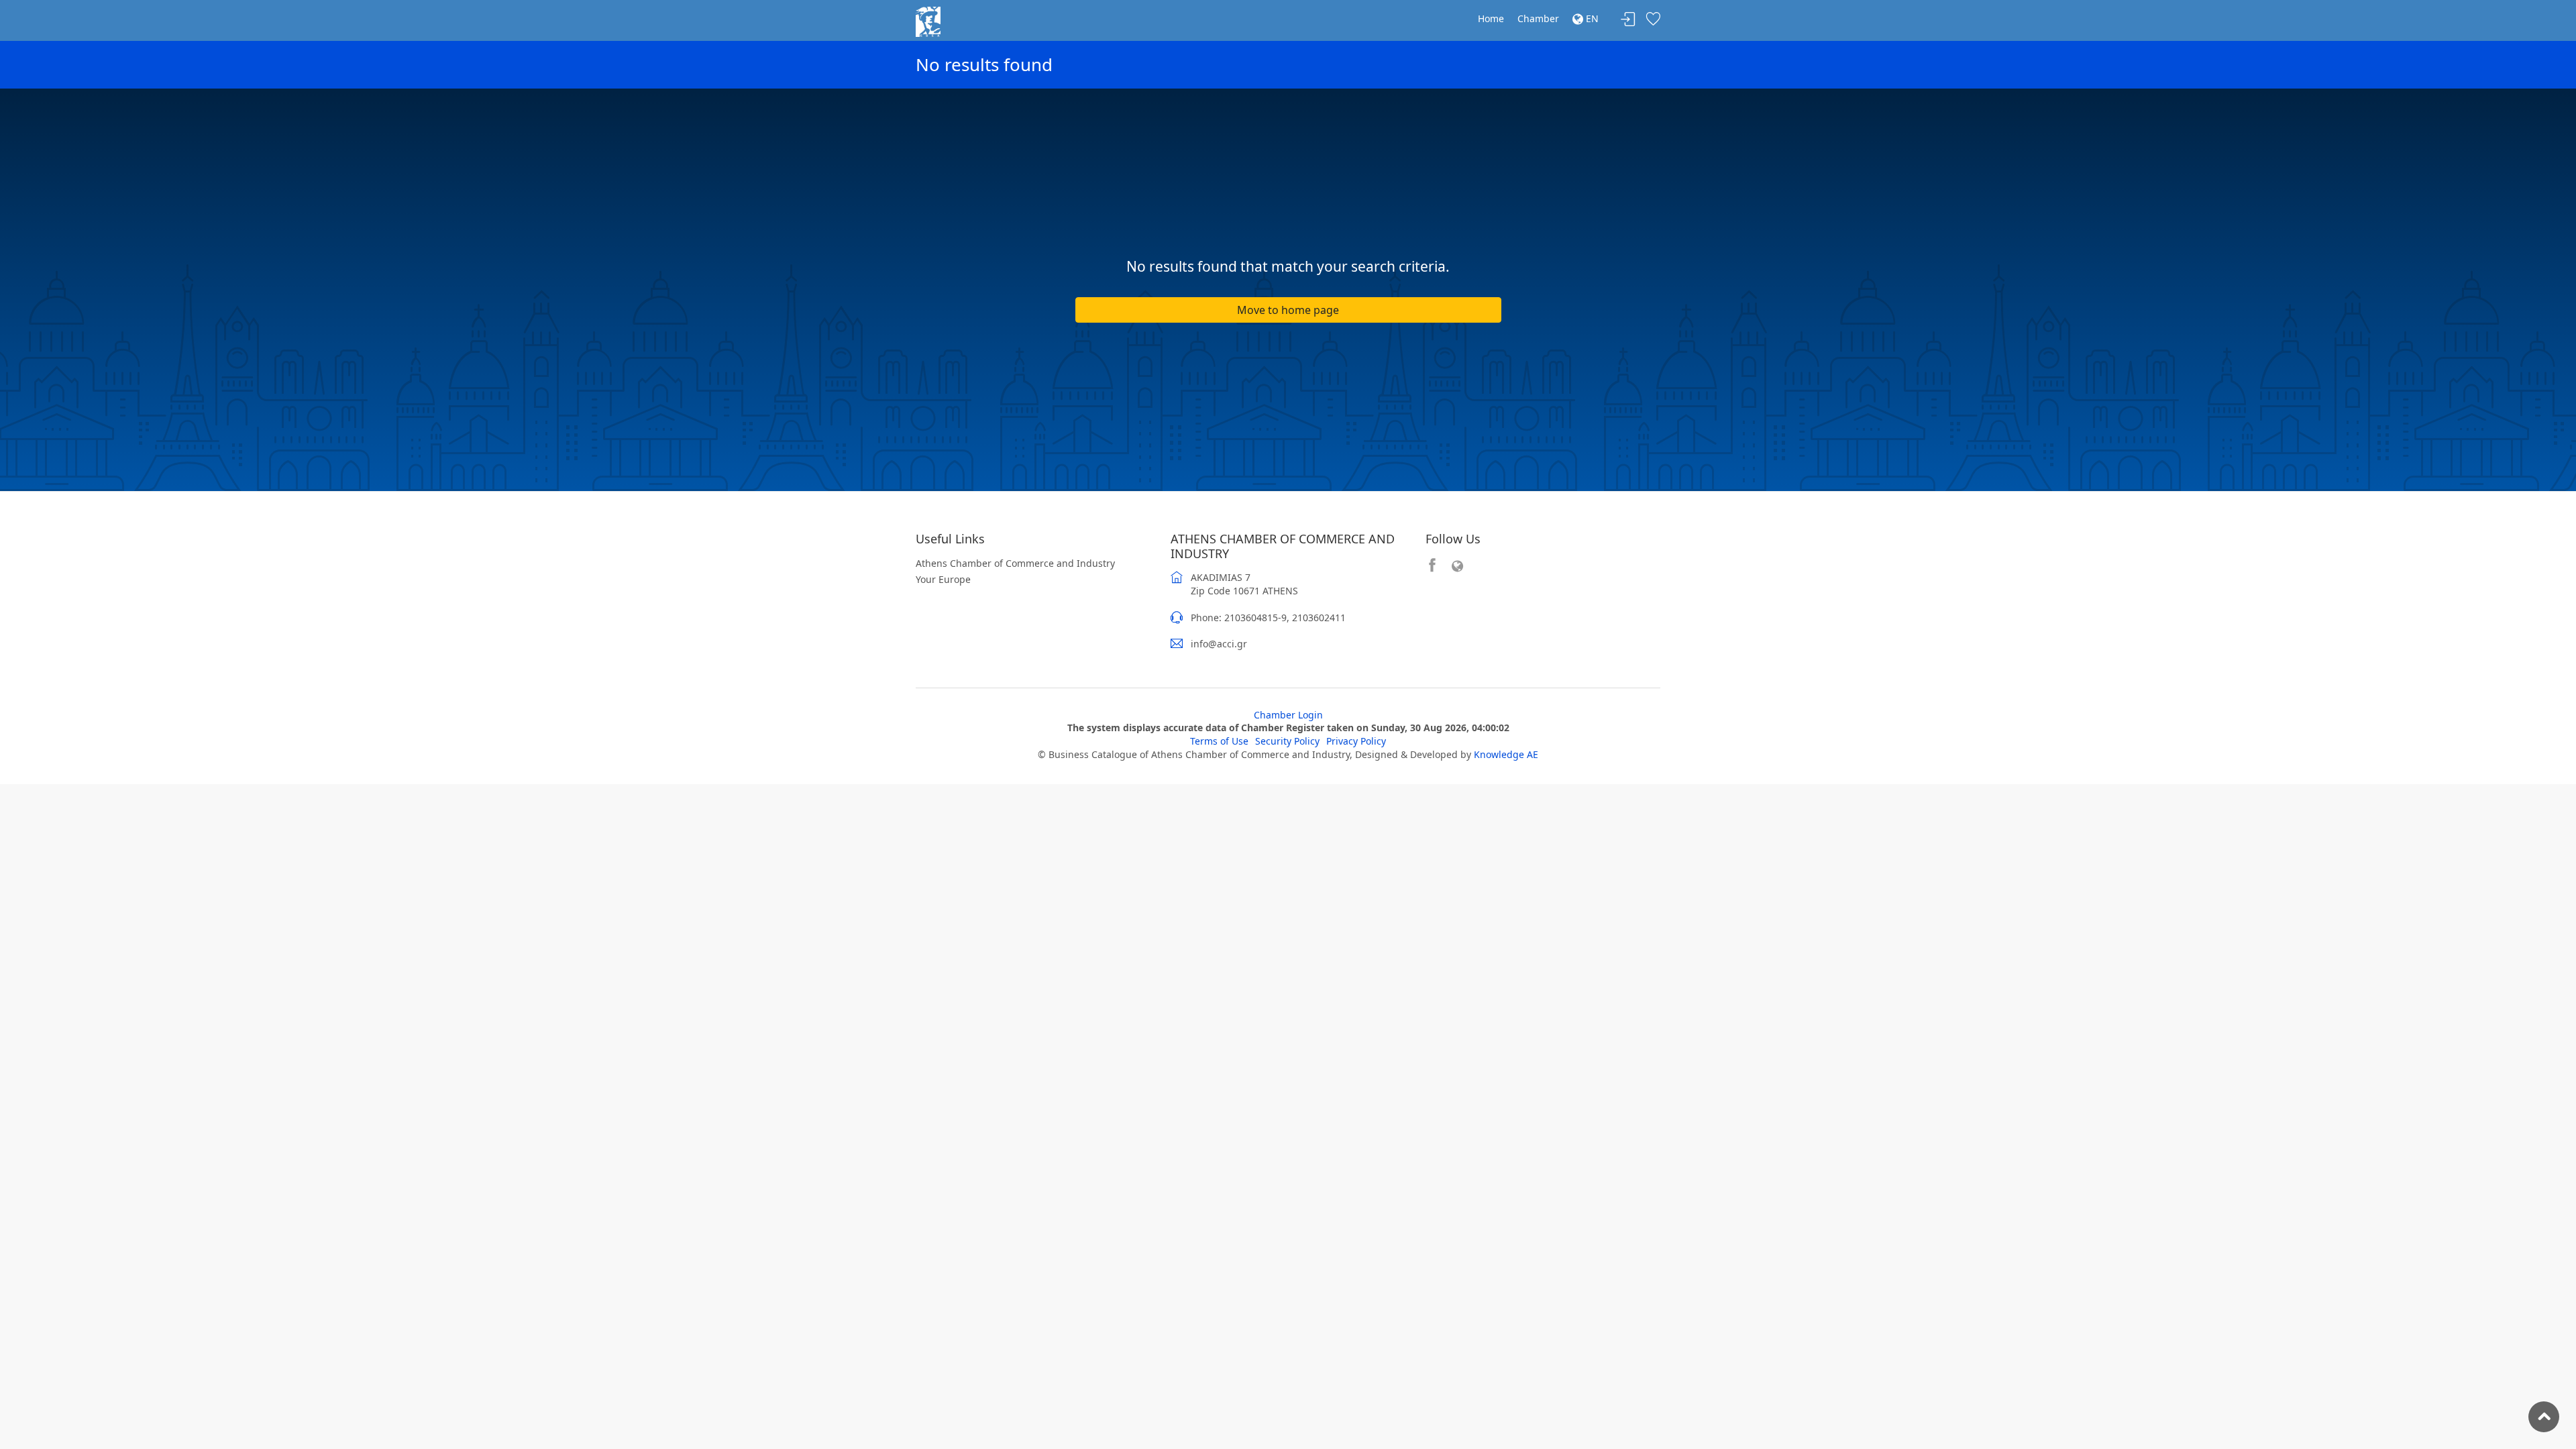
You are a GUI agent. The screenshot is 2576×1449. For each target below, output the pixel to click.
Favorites (1653, 20)
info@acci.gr (1219, 644)
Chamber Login (1288, 715)
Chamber (1538, 18)
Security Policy (1287, 741)
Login (1628, 20)
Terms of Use (1219, 741)
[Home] (928, 20)
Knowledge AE (1506, 754)
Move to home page (1288, 310)
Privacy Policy (1356, 741)
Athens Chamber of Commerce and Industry (1015, 563)
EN (1591, 18)
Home (1491, 18)
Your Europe (943, 579)
